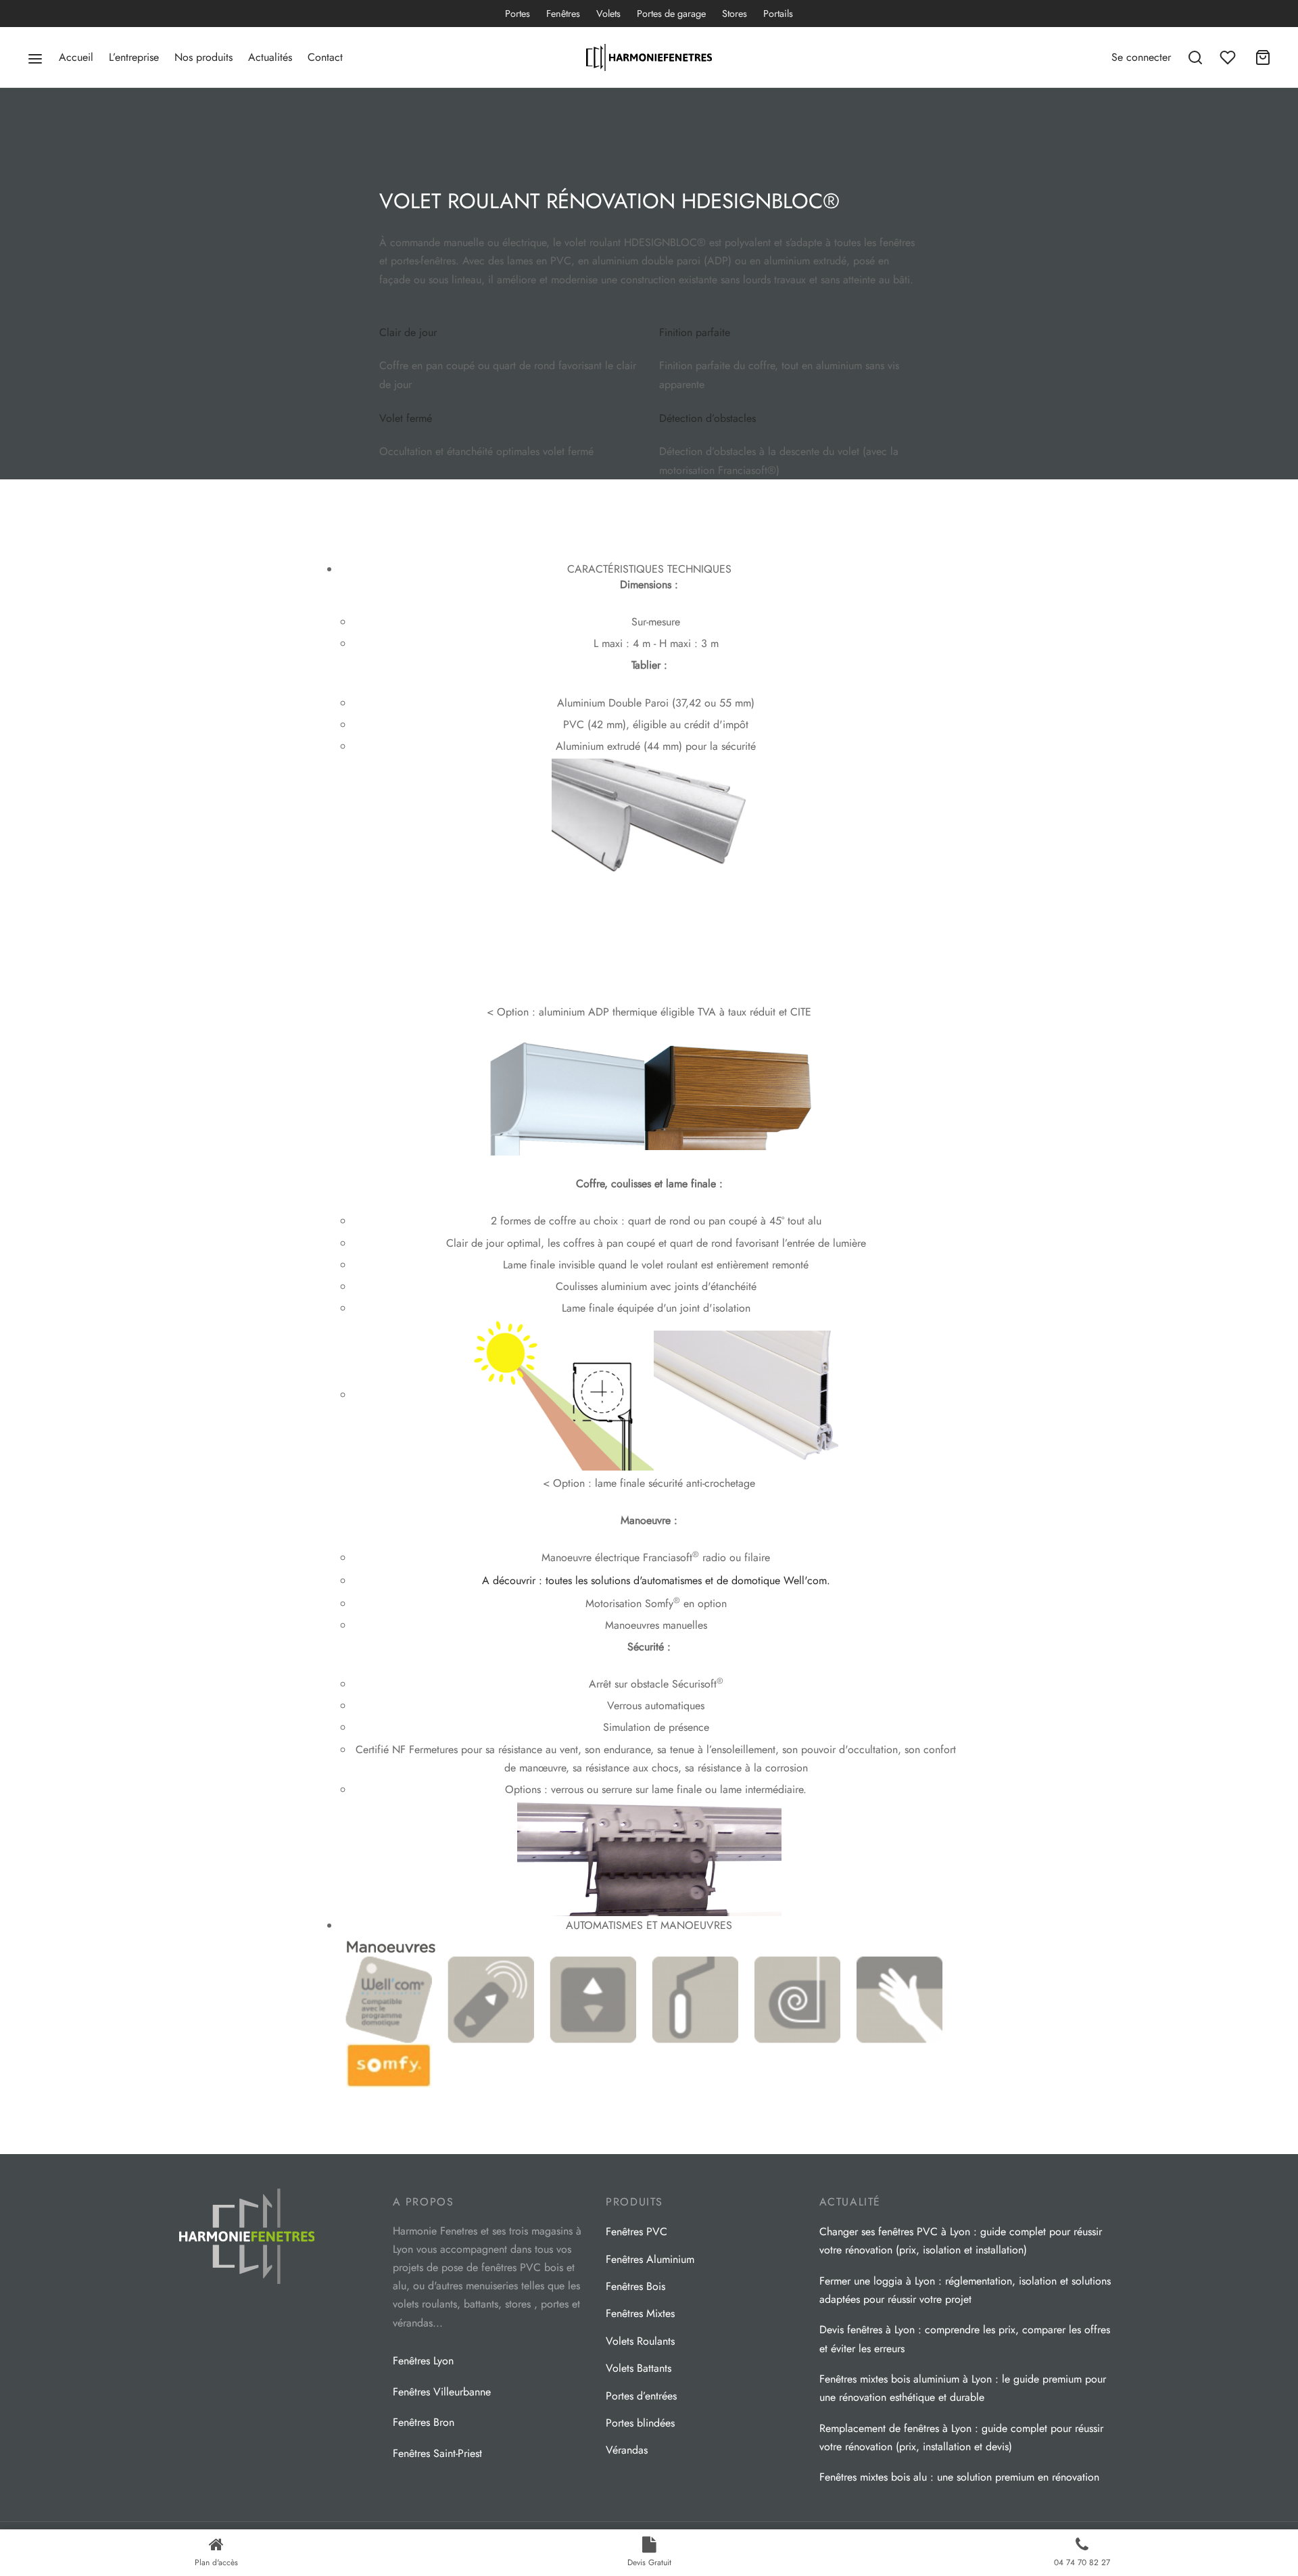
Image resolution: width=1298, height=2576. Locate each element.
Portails (778, 14)
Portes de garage (671, 14)
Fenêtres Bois (635, 2286)
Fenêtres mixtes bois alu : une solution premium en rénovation (959, 2477)
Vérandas (627, 2450)
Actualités (270, 57)
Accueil (76, 57)
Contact (325, 57)
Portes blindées (640, 2423)
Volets (608, 14)
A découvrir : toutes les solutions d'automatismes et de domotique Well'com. (656, 1580)
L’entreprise (134, 57)
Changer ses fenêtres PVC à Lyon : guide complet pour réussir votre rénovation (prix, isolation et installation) (961, 2241)
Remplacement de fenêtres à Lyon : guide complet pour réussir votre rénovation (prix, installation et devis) (961, 2437)
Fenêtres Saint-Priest (437, 2453)
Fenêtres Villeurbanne (442, 2392)
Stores (735, 14)
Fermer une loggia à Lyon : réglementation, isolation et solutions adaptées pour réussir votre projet (965, 2290)
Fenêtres (563, 14)
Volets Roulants (640, 2341)
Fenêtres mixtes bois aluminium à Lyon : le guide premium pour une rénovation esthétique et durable (963, 2388)
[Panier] (1263, 57)
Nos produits (203, 57)
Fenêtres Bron (424, 2422)
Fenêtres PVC (636, 2232)
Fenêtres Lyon (423, 2361)
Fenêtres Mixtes (640, 2313)
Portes (518, 14)
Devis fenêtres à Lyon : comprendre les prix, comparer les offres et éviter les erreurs (965, 2339)
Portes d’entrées (641, 2396)
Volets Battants (639, 2368)
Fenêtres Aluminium (650, 2259)
